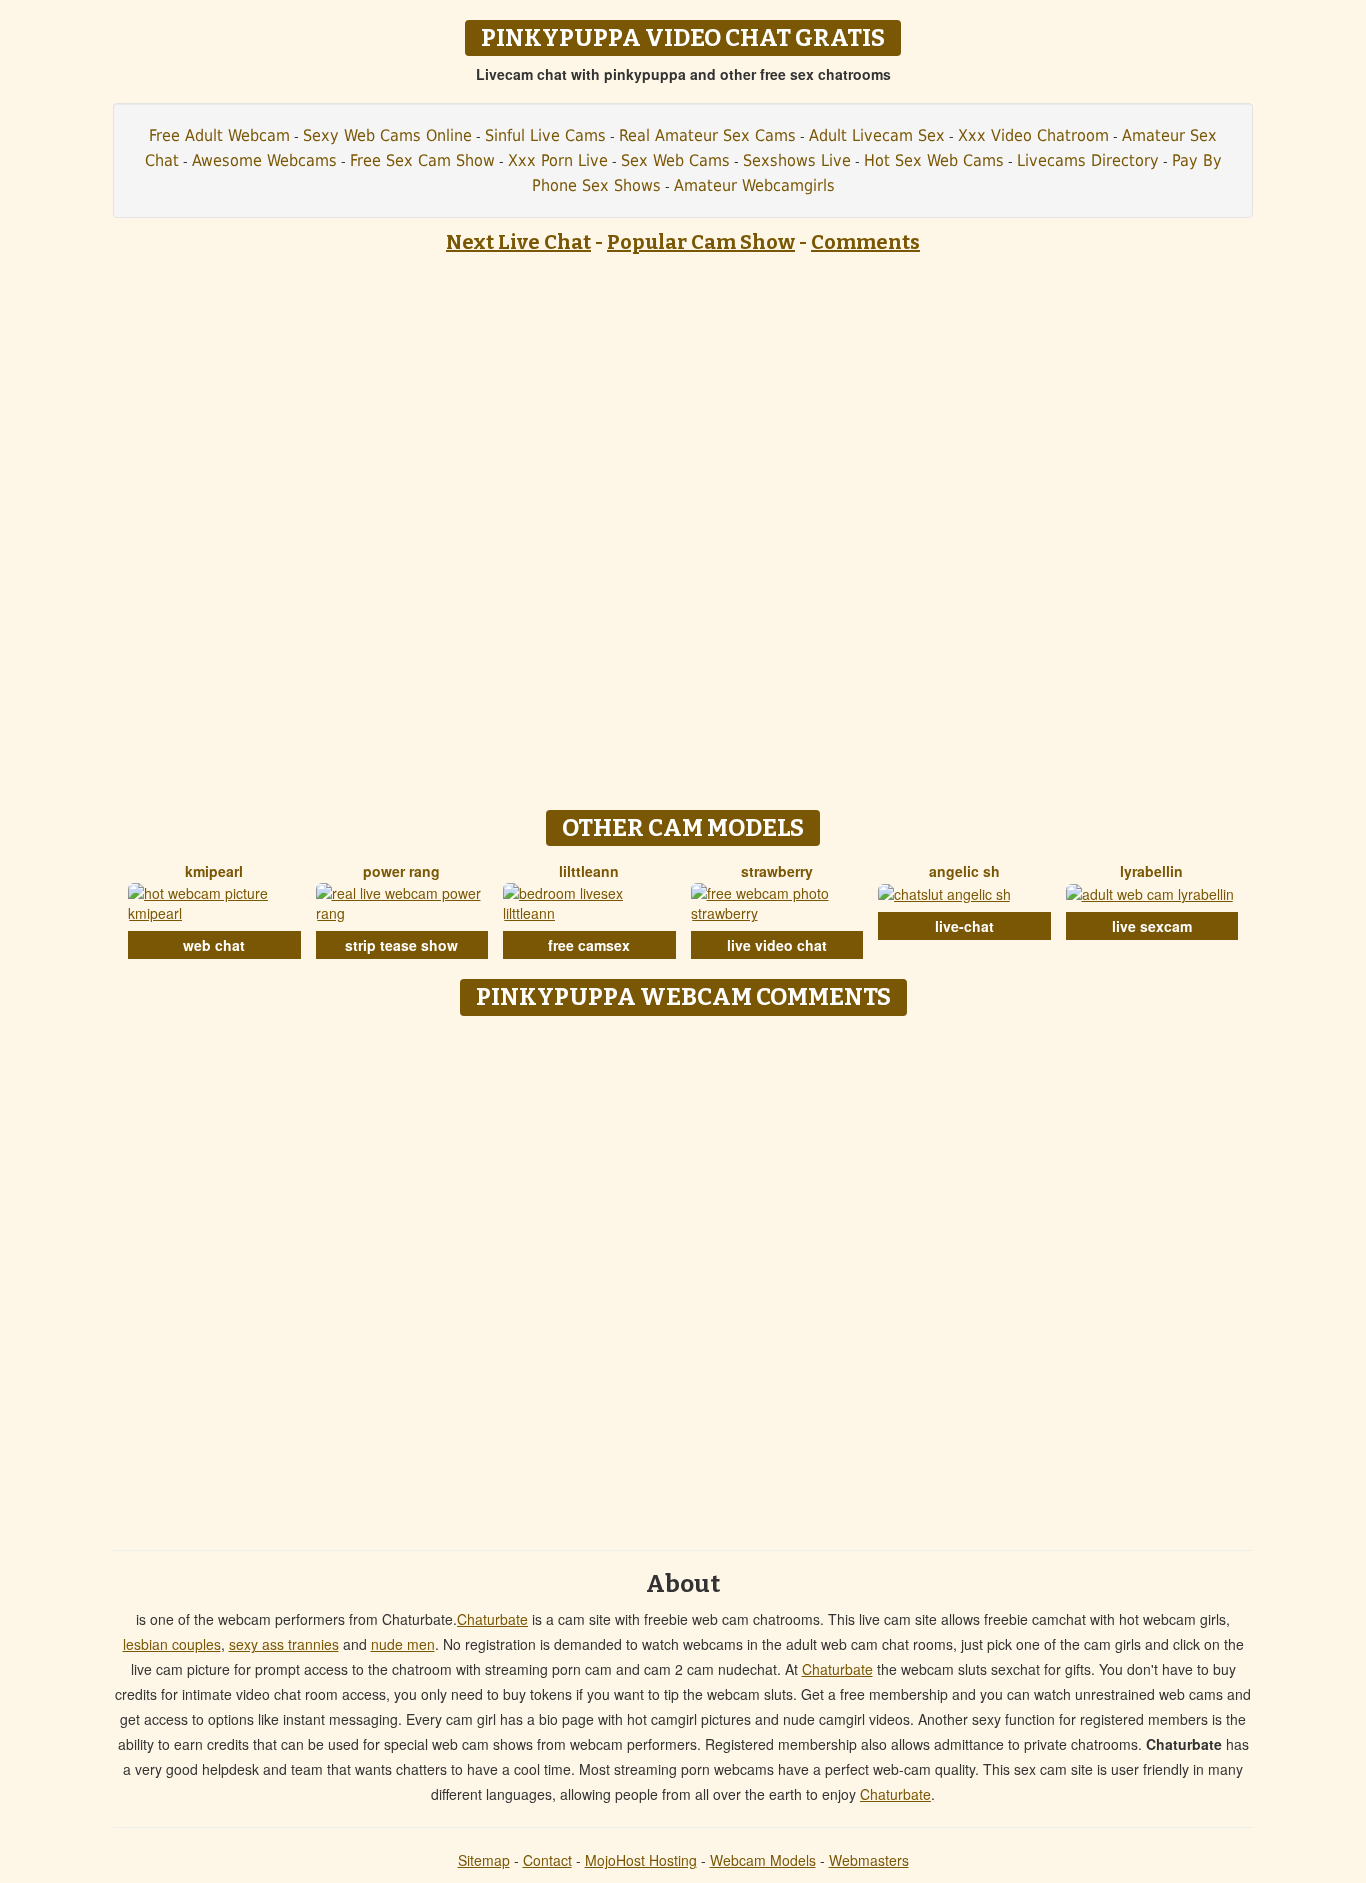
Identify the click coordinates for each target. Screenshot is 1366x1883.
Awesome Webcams (264, 160)
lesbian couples (172, 1644)
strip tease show (401, 945)
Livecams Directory (1088, 160)
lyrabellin (1151, 871)
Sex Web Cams (675, 160)
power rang (401, 871)
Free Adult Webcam (219, 135)
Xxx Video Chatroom (1033, 135)
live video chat (777, 945)
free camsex (589, 945)
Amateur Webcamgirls (754, 185)
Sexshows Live (797, 160)
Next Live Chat (518, 242)
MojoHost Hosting (641, 1860)
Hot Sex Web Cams (934, 160)
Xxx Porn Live (558, 160)
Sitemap (484, 1860)
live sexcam (1152, 926)
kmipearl (214, 871)
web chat (214, 945)
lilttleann (589, 871)
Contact (547, 1860)
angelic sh (964, 871)
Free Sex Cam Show (422, 160)
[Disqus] (683, 1276)
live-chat (964, 926)
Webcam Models (763, 1860)
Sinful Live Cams (545, 135)
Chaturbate (492, 1619)
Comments (865, 242)
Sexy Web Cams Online (387, 135)
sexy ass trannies (284, 1644)
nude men (403, 1644)
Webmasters (869, 1860)
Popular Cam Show (701, 242)
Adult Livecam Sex (877, 135)
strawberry (777, 871)
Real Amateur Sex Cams (707, 135)
